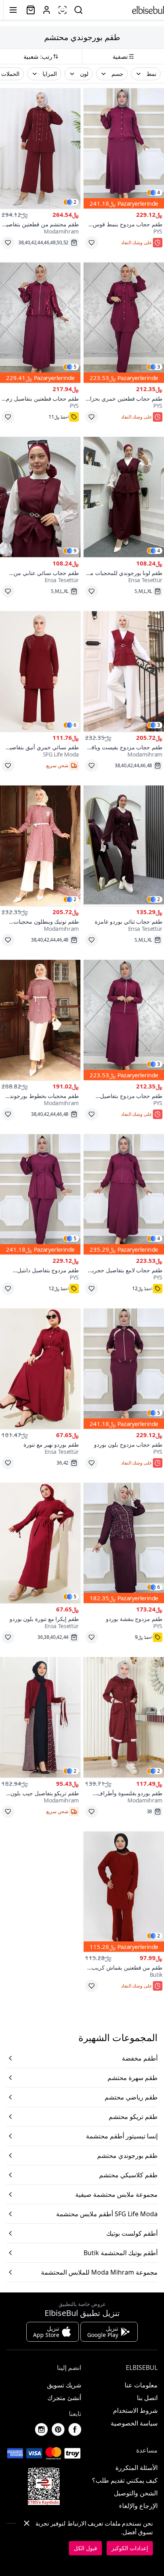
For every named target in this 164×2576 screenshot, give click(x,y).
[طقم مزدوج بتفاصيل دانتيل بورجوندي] (40, 1194)
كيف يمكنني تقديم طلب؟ (125, 2480)
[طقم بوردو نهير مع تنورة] (40, 1369)
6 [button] (75, 725)
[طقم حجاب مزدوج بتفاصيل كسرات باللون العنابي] (124, 1020)
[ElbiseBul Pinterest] (58, 2429)
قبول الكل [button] (85, 2548)
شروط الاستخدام (135, 2410)
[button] (146, 74)
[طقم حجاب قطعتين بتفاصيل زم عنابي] (40, 323)
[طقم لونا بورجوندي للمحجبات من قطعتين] (124, 497)
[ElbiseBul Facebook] (75, 2429)
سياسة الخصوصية (134, 2423)
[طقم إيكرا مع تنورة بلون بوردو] (40, 1543)
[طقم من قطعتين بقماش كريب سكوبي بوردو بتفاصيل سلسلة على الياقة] (124, 1892)
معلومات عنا (141, 2385)
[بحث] (78, 10)
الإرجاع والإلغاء (138, 2506)
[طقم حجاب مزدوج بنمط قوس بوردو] (124, 148)
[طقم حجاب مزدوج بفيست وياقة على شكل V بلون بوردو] (124, 671)
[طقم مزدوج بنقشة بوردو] (124, 1543)
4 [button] (159, 193)
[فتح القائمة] (13, 10)
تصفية (120, 56)
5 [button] (75, 367)
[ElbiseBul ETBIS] (44, 2486)
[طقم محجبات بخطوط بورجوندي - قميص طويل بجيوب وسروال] (40, 1020)
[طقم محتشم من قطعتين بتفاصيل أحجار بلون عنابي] (40, 148)
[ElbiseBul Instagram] (41, 2429)
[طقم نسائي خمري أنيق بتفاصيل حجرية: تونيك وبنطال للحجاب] (40, 671)
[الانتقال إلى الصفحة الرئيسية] (148, 10)
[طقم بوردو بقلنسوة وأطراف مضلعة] (124, 1717)
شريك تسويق (64, 2385)
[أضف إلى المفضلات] (92, 243)
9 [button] (75, 551)
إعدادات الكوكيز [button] (130, 2548)
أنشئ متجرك (64, 2398)
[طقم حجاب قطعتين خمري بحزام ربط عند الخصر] (124, 323)
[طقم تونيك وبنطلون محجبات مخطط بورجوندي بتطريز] (40, 846)
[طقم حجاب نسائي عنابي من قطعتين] (40, 497)
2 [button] (75, 202)
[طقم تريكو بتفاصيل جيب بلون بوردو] (40, 1717)
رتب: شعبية (38, 56)
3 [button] (159, 367)
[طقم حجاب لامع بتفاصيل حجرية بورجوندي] (124, 1194)
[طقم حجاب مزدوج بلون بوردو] (124, 1369)
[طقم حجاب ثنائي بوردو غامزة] (124, 846)
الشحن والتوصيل (136, 2493)
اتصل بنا (147, 2398)
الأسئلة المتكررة (137, 2468)
